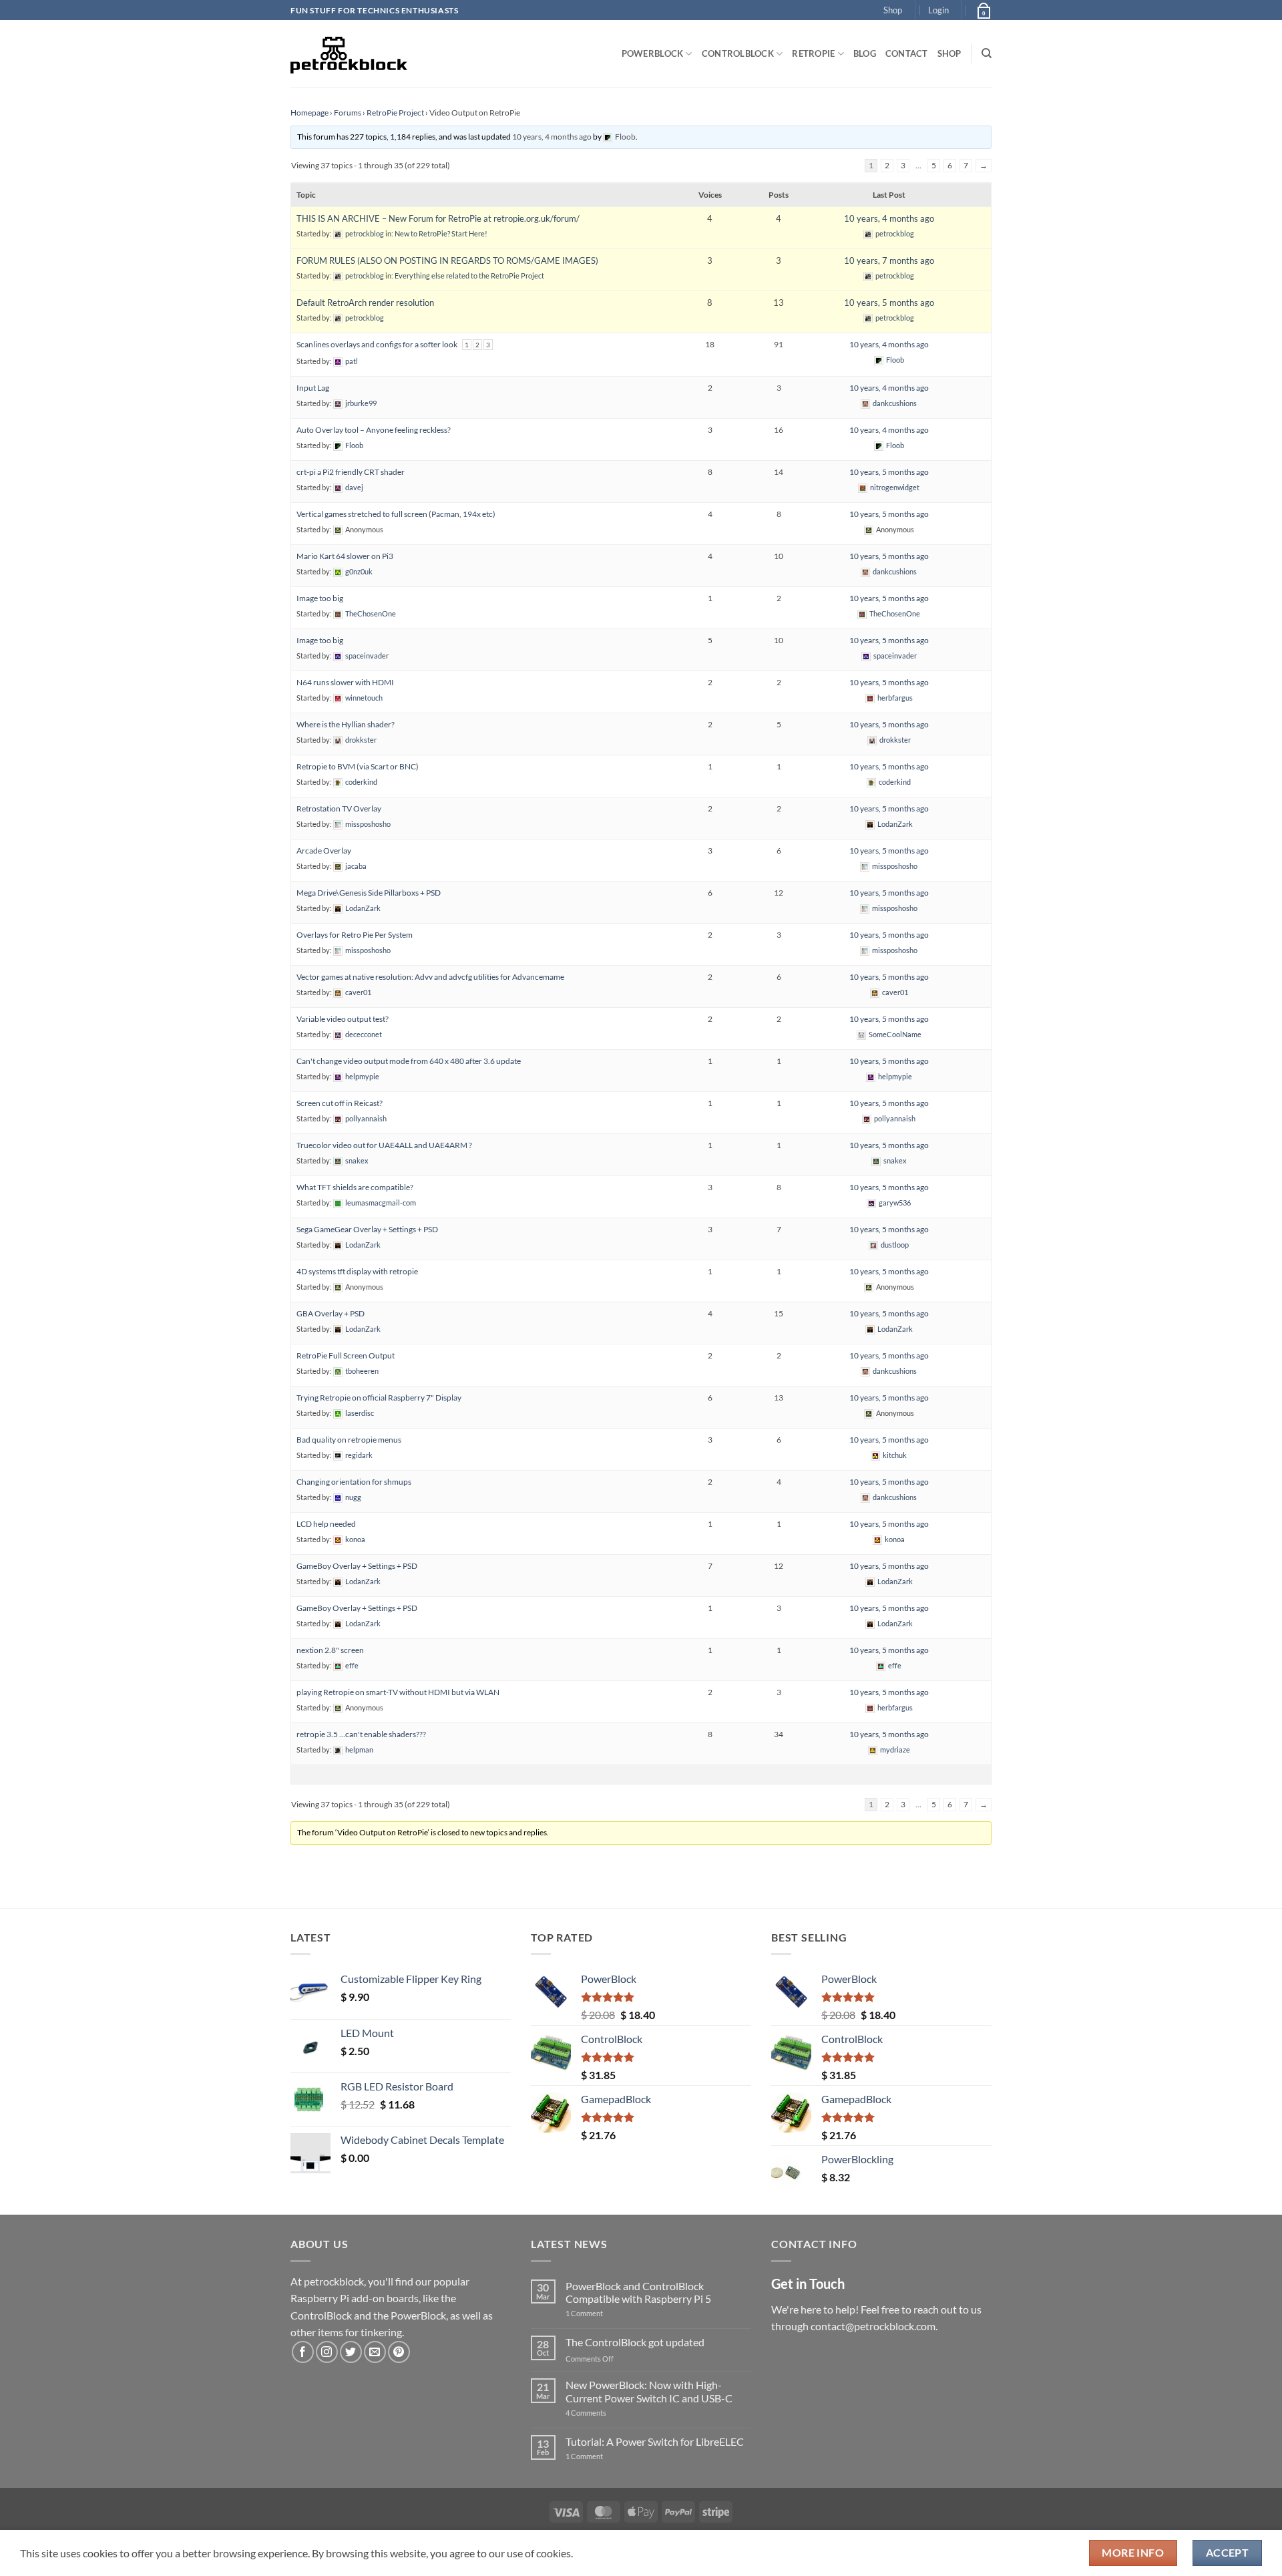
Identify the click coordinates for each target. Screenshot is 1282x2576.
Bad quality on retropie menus (349, 1440)
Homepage (309, 113)
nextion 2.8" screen (330, 1650)
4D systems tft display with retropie (357, 1271)
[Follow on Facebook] (303, 2352)
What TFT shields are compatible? (355, 1187)
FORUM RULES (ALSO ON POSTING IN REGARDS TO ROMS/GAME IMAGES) (447, 260)
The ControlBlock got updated (635, 2342)
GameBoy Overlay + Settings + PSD (357, 1566)
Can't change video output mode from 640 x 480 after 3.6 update (409, 1061)
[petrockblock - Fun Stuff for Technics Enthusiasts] (349, 53)
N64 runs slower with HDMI (345, 682)
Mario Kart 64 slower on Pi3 (345, 556)
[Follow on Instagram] (327, 2352)
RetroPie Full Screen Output (346, 1355)
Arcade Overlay (324, 851)
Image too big (320, 598)
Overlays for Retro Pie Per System (355, 935)
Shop (893, 10)
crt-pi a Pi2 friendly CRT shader (351, 472)
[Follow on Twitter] (351, 2352)
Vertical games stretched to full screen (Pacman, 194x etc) (396, 514)
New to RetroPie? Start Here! (441, 233)
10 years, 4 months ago (552, 137)
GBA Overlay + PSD (331, 1313)
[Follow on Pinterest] (399, 2352)
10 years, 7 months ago (889, 260)
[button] (938, 10)
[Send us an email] (375, 2352)
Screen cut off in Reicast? (340, 1103)
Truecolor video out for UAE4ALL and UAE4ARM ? (384, 1145)
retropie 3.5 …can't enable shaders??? (361, 1734)
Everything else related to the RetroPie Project (469, 275)
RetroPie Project (395, 113)
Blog (865, 53)
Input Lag (313, 388)
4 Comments (606, 2413)
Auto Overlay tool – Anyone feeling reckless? (374, 430)
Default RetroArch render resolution (365, 303)
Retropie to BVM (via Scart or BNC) (358, 766)
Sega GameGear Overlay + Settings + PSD (367, 1229)
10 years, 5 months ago (889, 303)
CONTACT (907, 53)
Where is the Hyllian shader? (346, 724)
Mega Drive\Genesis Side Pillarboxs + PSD (369, 893)
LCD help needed (326, 1524)
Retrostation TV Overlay (339, 808)
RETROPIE (813, 53)
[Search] (987, 53)
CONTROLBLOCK (738, 53)
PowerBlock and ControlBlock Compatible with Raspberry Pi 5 (638, 2292)
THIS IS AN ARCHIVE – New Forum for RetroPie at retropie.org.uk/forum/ (438, 218)
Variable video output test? (343, 1019)
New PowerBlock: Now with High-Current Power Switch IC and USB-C (649, 2391)
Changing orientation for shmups (354, 1482)
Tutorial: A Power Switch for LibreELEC (655, 2441)
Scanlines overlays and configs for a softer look (377, 344)
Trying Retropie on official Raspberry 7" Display (379, 1398)
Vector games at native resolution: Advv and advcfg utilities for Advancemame (430, 977)
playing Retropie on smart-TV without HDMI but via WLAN (398, 1692)
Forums (348, 113)
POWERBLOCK (653, 53)
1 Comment (605, 2313)
